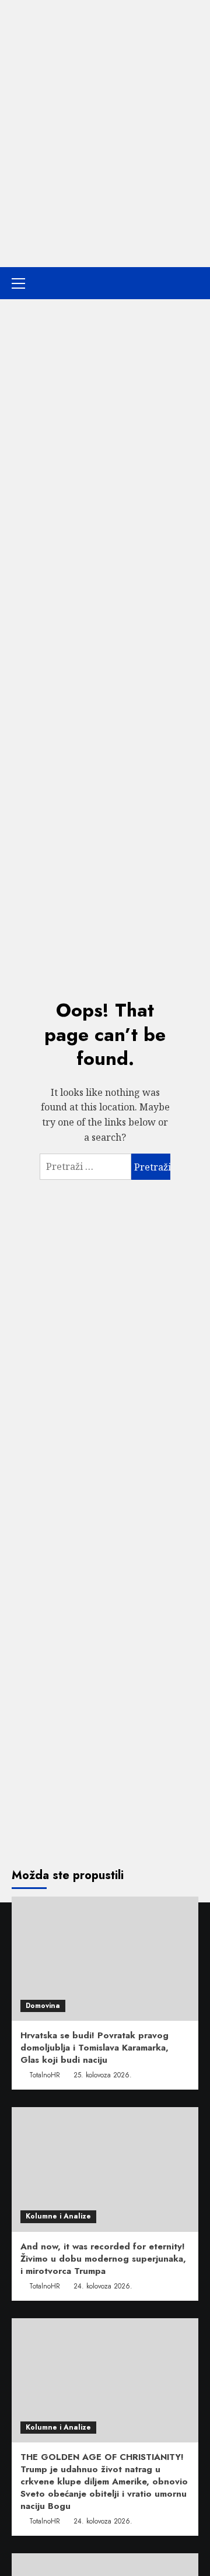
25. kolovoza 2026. (103, 2075)
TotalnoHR (45, 2075)
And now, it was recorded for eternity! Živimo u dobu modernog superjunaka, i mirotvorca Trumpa (103, 2259)
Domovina (43, 2006)
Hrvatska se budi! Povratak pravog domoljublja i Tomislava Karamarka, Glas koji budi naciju (94, 2048)
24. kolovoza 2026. (103, 2286)
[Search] (191, 283)
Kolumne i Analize (58, 2216)
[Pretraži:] (85, 1167)
